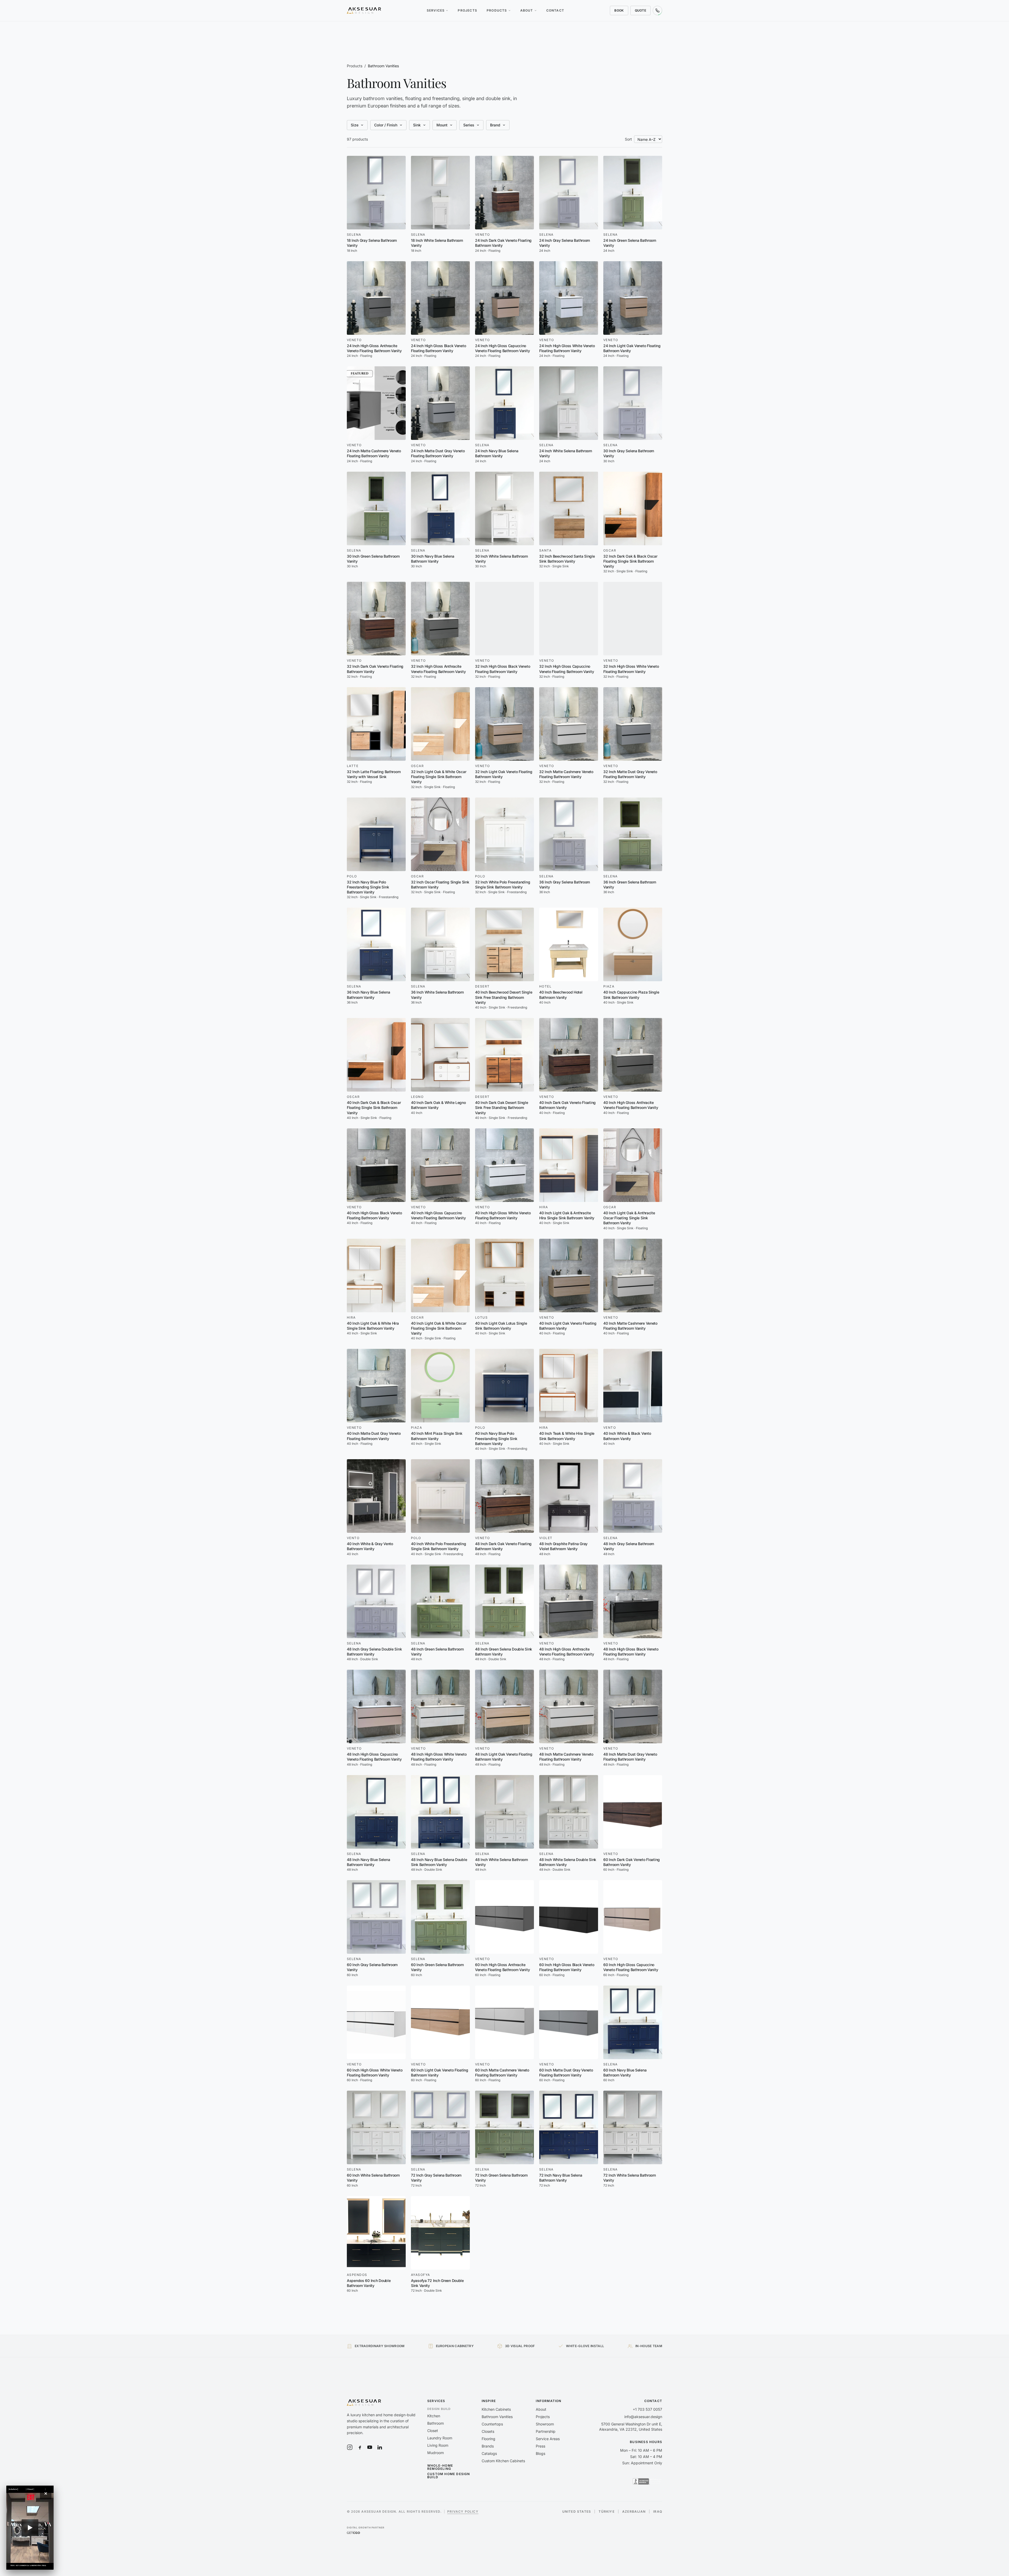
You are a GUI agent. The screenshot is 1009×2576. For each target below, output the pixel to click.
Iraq (658, 2512)
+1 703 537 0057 (647, 2409)
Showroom (545, 2424)
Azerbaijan (634, 2512)
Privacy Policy (463, 2511)
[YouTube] (370, 2447)
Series (469, 125)
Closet (433, 2431)
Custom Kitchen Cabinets (503, 2461)
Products (497, 10)
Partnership (546, 2431)
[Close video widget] (46, 2493)
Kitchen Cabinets (496, 2409)
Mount (442, 125)
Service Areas (548, 2439)
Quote (641, 10)
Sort (628, 139)
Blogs (540, 2453)
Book (619, 10)
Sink (417, 125)
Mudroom (436, 2453)
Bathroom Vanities (497, 2417)
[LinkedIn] (380, 2447)
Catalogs (489, 2453)
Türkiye (606, 2512)
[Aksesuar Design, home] (364, 11)
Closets (488, 2431)
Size (355, 125)
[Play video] (30, 2528)
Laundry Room (440, 2438)
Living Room (438, 2445)
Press (540, 2446)
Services (436, 10)
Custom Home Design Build (449, 2476)
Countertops (492, 2424)
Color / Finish (386, 125)
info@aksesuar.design (643, 2417)
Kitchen (434, 2416)
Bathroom (436, 2423)
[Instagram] (350, 2447)
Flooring (488, 2439)
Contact (555, 10)
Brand (495, 125)
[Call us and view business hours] (657, 11)
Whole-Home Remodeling (440, 2467)
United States (577, 2512)
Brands (488, 2446)
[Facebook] (360, 2447)
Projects (467, 10)
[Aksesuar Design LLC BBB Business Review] (647, 2481)
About (527, 10)
